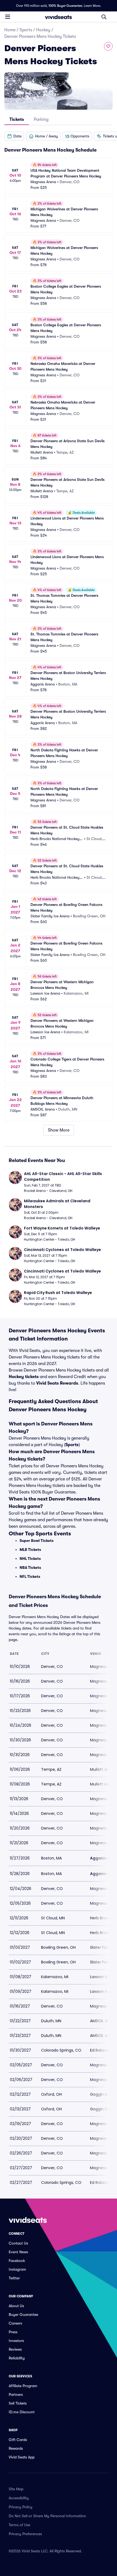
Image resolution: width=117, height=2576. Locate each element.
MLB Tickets (30, 1550)
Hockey (43, 30)
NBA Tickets (30, 1567)
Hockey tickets (24, 1377)
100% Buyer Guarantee (65, 6)
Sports (26, 30)
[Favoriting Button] (108, 46)
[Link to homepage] (59, 17)
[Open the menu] (8, 17)
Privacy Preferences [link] (25, 2534)
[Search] (104, 17)
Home (10, 30)
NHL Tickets (30, 1558)
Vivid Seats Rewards (57, 1383)
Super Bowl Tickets (37, 1541)
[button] (14, 136)
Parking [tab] (41, 119)
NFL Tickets (30, 1576)
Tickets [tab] (17, 119)
